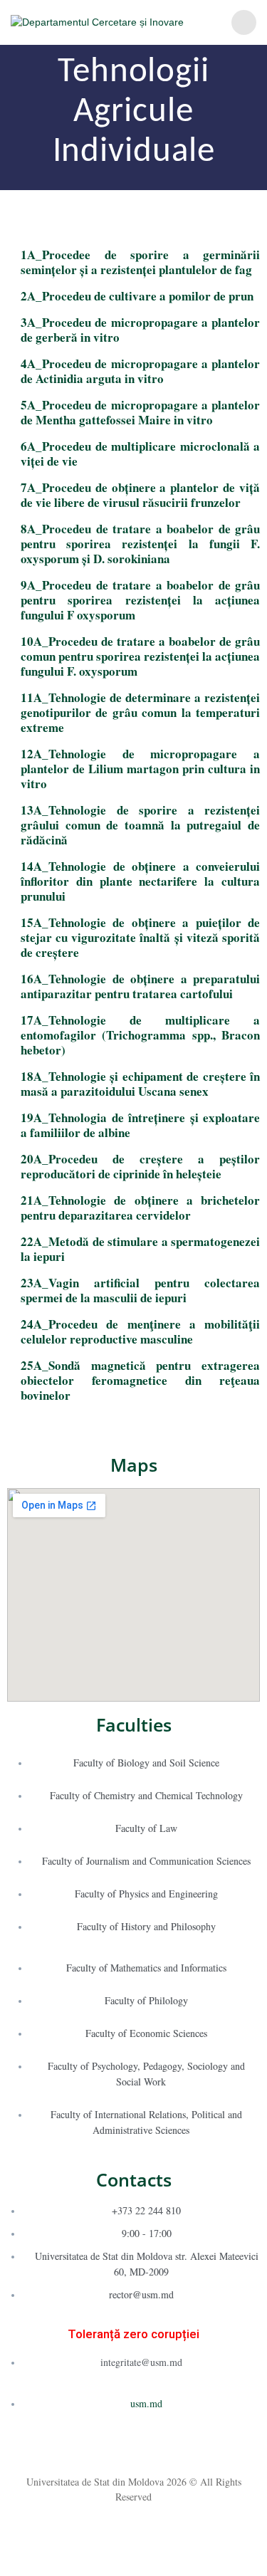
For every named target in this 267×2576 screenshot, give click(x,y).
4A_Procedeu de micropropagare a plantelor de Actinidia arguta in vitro (140, 371)
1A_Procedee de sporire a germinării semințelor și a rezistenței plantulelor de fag (140, 262)
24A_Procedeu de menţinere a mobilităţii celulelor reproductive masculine (140, 1331)
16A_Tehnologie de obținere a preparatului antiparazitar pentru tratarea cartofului (140, 986)
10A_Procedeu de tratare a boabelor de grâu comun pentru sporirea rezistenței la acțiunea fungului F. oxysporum (140, 656)
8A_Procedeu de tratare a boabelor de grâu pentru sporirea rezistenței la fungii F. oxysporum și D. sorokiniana (140, 544)
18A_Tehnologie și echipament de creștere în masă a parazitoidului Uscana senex (140, 1084)
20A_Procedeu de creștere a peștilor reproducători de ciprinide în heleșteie (140, 1166)
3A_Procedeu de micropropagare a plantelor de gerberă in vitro (140, 330)
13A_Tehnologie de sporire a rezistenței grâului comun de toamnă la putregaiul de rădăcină (140, 825)
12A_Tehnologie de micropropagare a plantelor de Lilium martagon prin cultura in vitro (140, 769)
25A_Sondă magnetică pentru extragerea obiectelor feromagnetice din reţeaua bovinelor (140, 1380)
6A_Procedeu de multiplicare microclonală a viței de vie (140, 454)
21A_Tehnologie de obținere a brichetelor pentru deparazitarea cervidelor (140, 1208)
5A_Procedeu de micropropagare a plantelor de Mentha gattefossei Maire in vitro (140, 412)
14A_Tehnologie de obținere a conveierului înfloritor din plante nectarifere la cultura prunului (140, 881)
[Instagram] (134, 2449)
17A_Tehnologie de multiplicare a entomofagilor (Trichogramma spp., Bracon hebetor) (140, 1035)
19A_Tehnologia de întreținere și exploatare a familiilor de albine (140, 1125)
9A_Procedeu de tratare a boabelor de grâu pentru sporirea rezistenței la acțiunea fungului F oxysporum (140, 600)
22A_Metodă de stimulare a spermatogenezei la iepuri (140, 1249)
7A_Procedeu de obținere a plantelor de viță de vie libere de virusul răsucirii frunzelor (140, 495)
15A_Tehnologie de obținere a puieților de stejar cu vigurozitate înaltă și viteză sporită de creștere (140, 937)
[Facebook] (108, 2449)
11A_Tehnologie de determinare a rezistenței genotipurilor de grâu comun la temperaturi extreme (140, 712)
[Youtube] (160, 2449)
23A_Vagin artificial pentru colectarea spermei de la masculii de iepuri (140, 1290)
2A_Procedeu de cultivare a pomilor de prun (137, 296)
